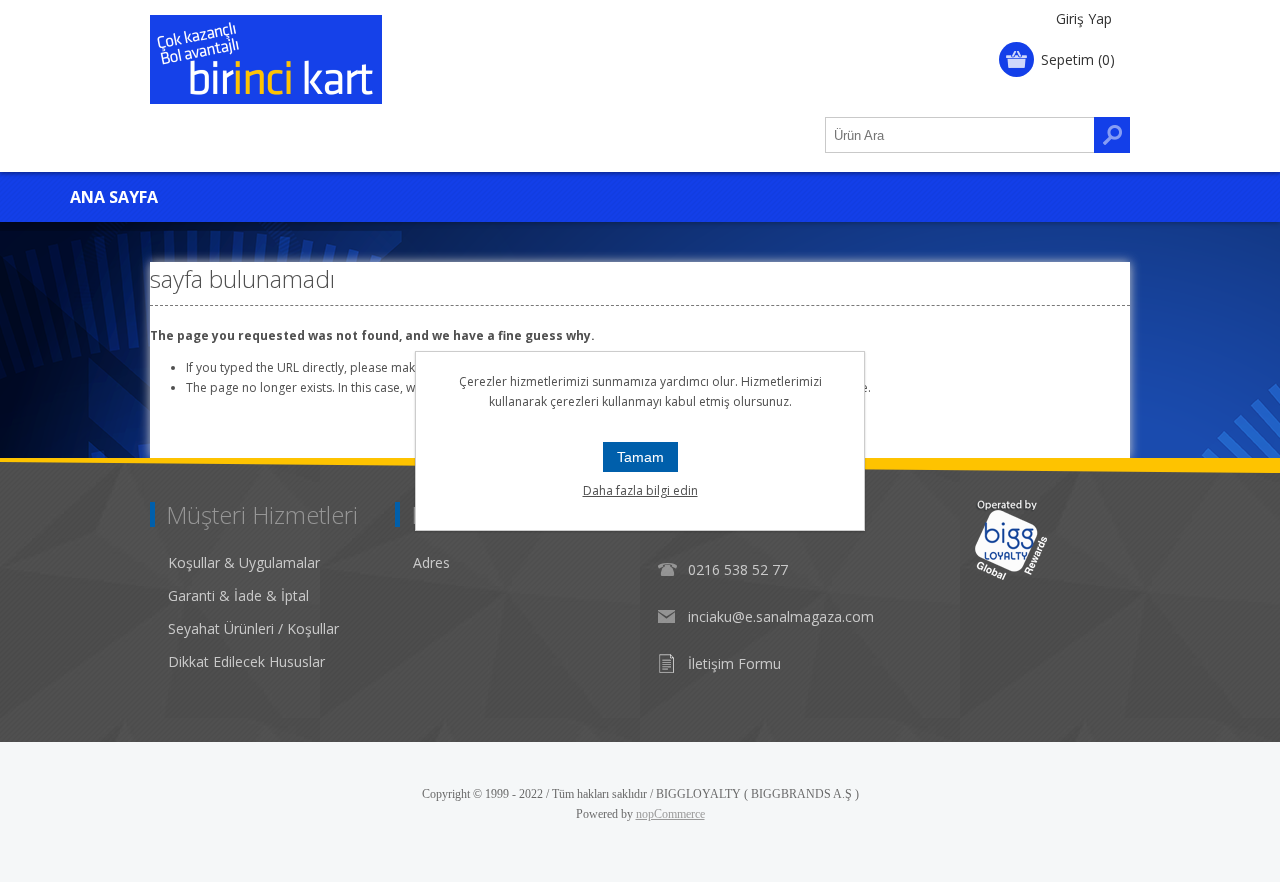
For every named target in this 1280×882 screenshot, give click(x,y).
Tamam (640, 457)
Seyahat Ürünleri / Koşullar (253, 628)
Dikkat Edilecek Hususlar (246, 661)
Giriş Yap (1084, 18)
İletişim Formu (734, 663)
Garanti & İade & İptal (238, 595)
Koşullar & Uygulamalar (244, 562)
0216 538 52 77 (738, 569)
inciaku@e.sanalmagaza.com (781, 616)
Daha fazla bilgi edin (640, 490)
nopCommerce (670, 814)
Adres (431, 562)
